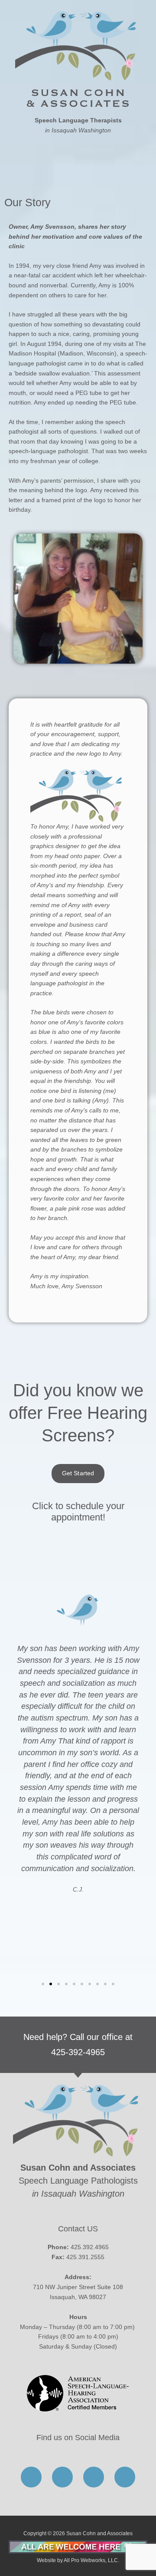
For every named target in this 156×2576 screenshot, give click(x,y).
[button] (78, 157)
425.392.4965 (90, 2247)
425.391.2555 (85, 2257)
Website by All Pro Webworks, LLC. (78, 2560)
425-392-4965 (78, 2052)
